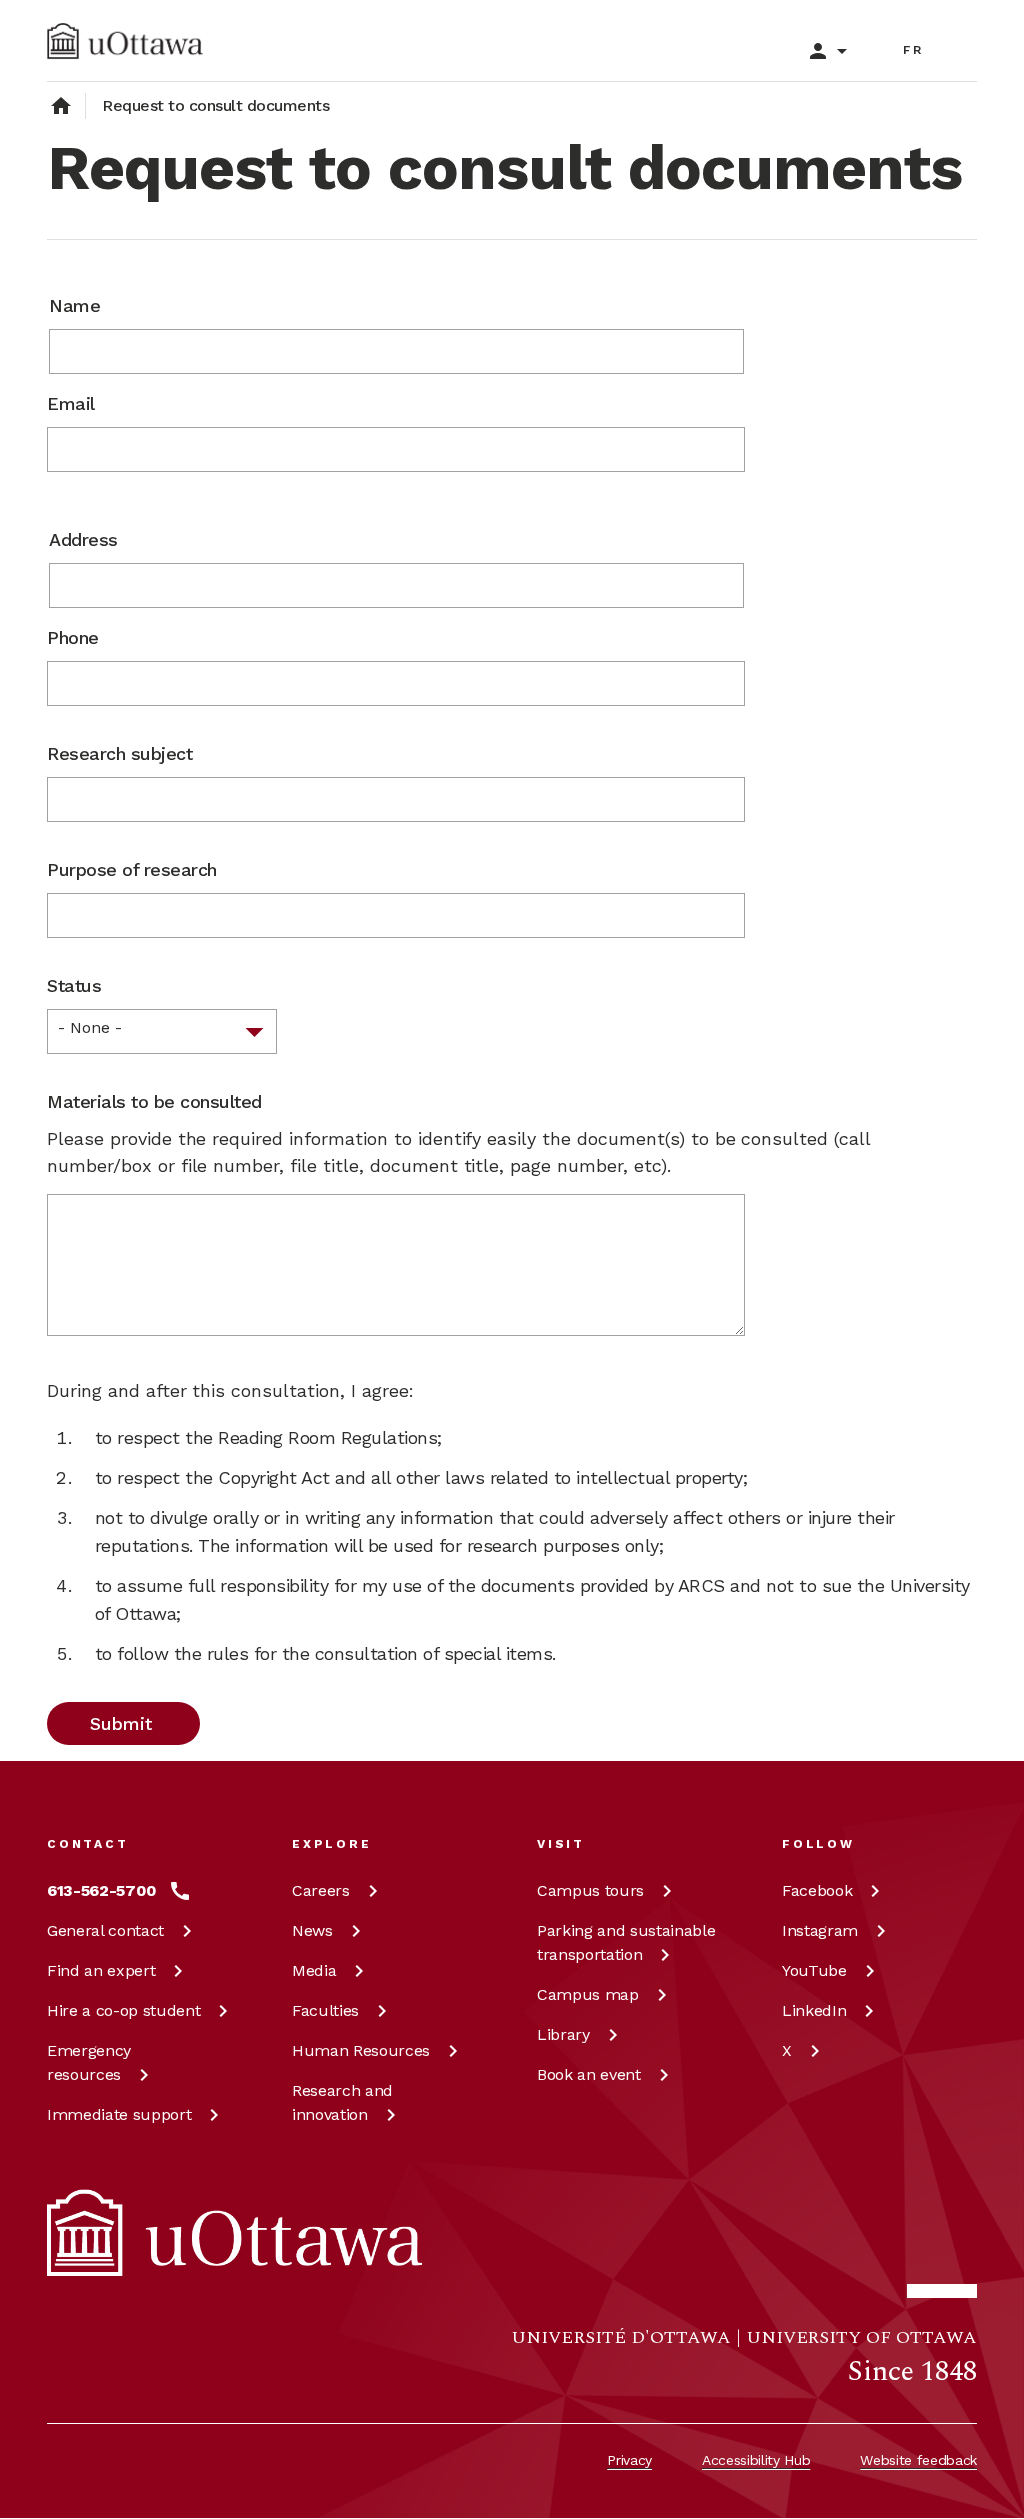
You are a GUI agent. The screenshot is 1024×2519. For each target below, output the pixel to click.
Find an (101, 1970)
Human (361, 2050)
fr (913, 50)
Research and (342, 2102)
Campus (590, 1890)
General (105, 1930)
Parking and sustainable (626, 1942)
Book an (589, 2074)
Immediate (119, 2114)
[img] (125, 41)
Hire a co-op (123, 2010)
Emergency (89, 2062)
